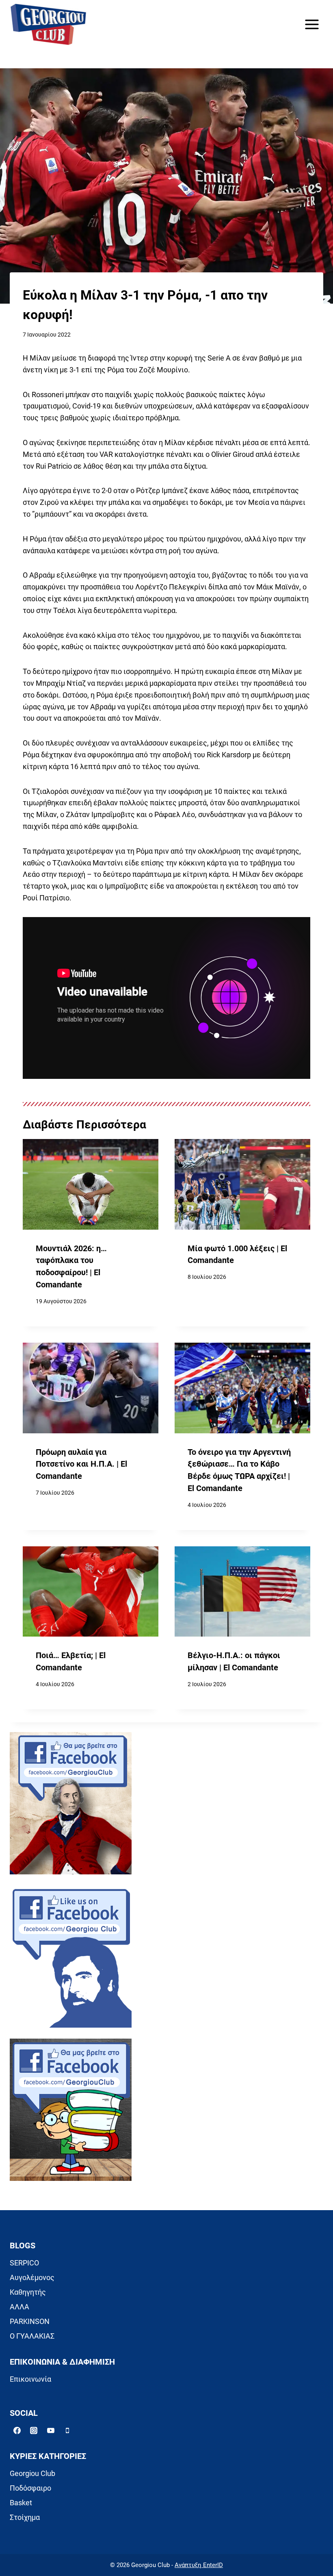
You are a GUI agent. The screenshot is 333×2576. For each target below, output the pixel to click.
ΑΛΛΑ (19, 2307)
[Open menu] (312, 24)
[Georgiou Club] (48, 25)
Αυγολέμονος (32, 2277)
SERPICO (24, 2263)
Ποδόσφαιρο (30, 2488)
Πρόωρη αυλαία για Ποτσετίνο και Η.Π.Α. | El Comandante (81, 1464)
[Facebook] (17, 2430)
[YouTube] (51, 2430)
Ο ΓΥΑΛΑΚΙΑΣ (32, 2336)
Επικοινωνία (30, 2379)
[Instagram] (34, 2430)
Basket (21, 2503)
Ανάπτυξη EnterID (199, 2565)
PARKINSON (30, 2321)
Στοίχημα (25, 2517)
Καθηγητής (28, 2292)
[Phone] (67, 2430)
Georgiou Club (32, 2473)
